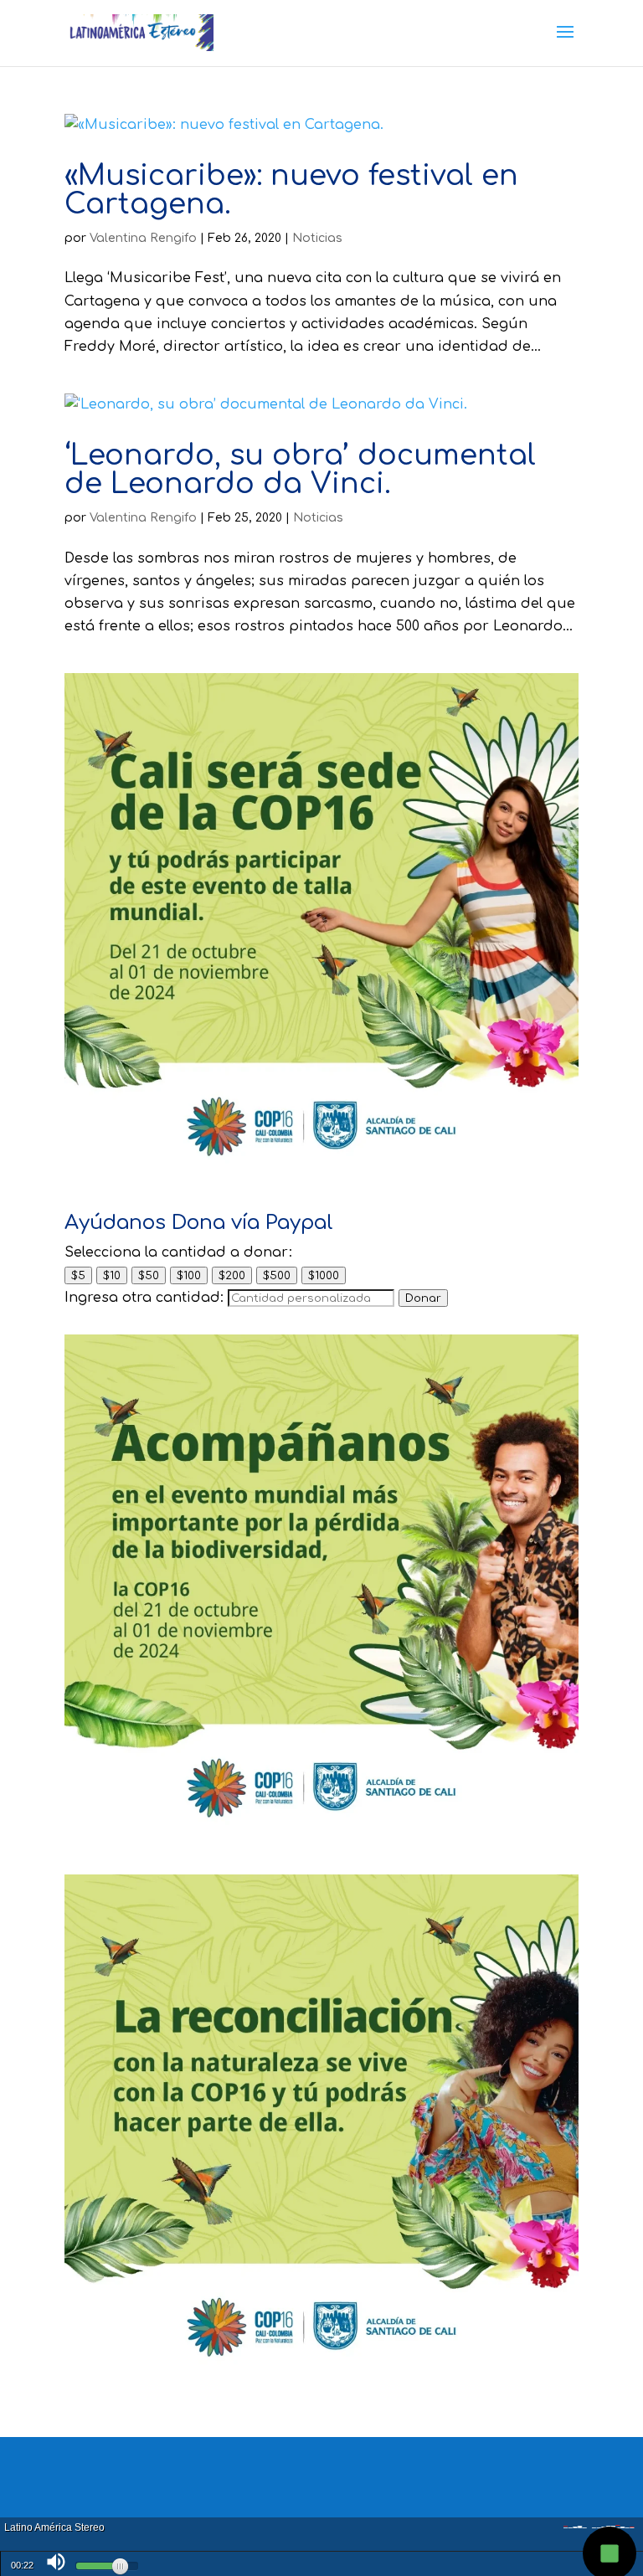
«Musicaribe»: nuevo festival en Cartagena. (291, 190)
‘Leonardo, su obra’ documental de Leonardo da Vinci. (300, 470)
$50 (149, 1275)
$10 (112, 1275)
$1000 (324, 1275)
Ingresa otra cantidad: (144, 1298)
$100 (189, 1275)
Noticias (317, 238)
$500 (277, 1275)
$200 (232, 1275)
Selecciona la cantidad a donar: (178, 1252)
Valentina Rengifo (143, 238)
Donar (423, 1298)
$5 (78, 1275)
